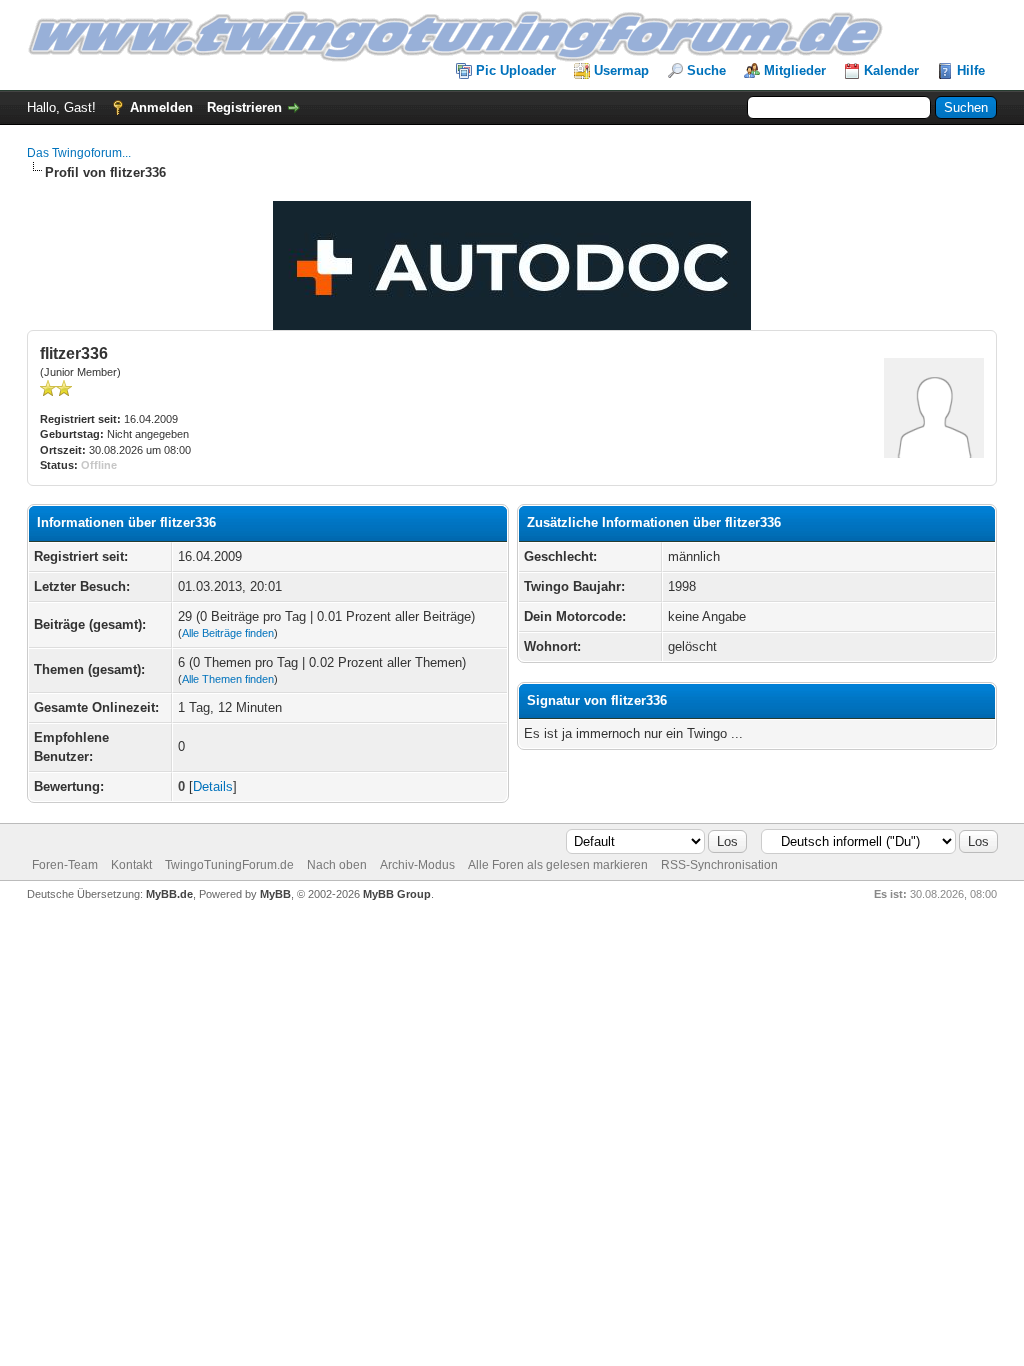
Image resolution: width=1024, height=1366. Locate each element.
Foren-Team (65, 865)
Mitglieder (795, 70)
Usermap (621, 70)
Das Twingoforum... (79, 153)
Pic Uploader (516, 70)
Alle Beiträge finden (228, 633)
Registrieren (244, 107)
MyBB (275, 894)
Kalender (891, 70)
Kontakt (131, 865)
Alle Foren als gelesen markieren (558, 865)
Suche (706, 70)
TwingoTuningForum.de (229, 865)
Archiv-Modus (417, 865)
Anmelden (161, 107)
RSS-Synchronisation (719, 865)
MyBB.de (169, 894)
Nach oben (337, 865)
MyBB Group (397, 894)
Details (213, 786)
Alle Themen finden (228, 679)
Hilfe (971, 70)
